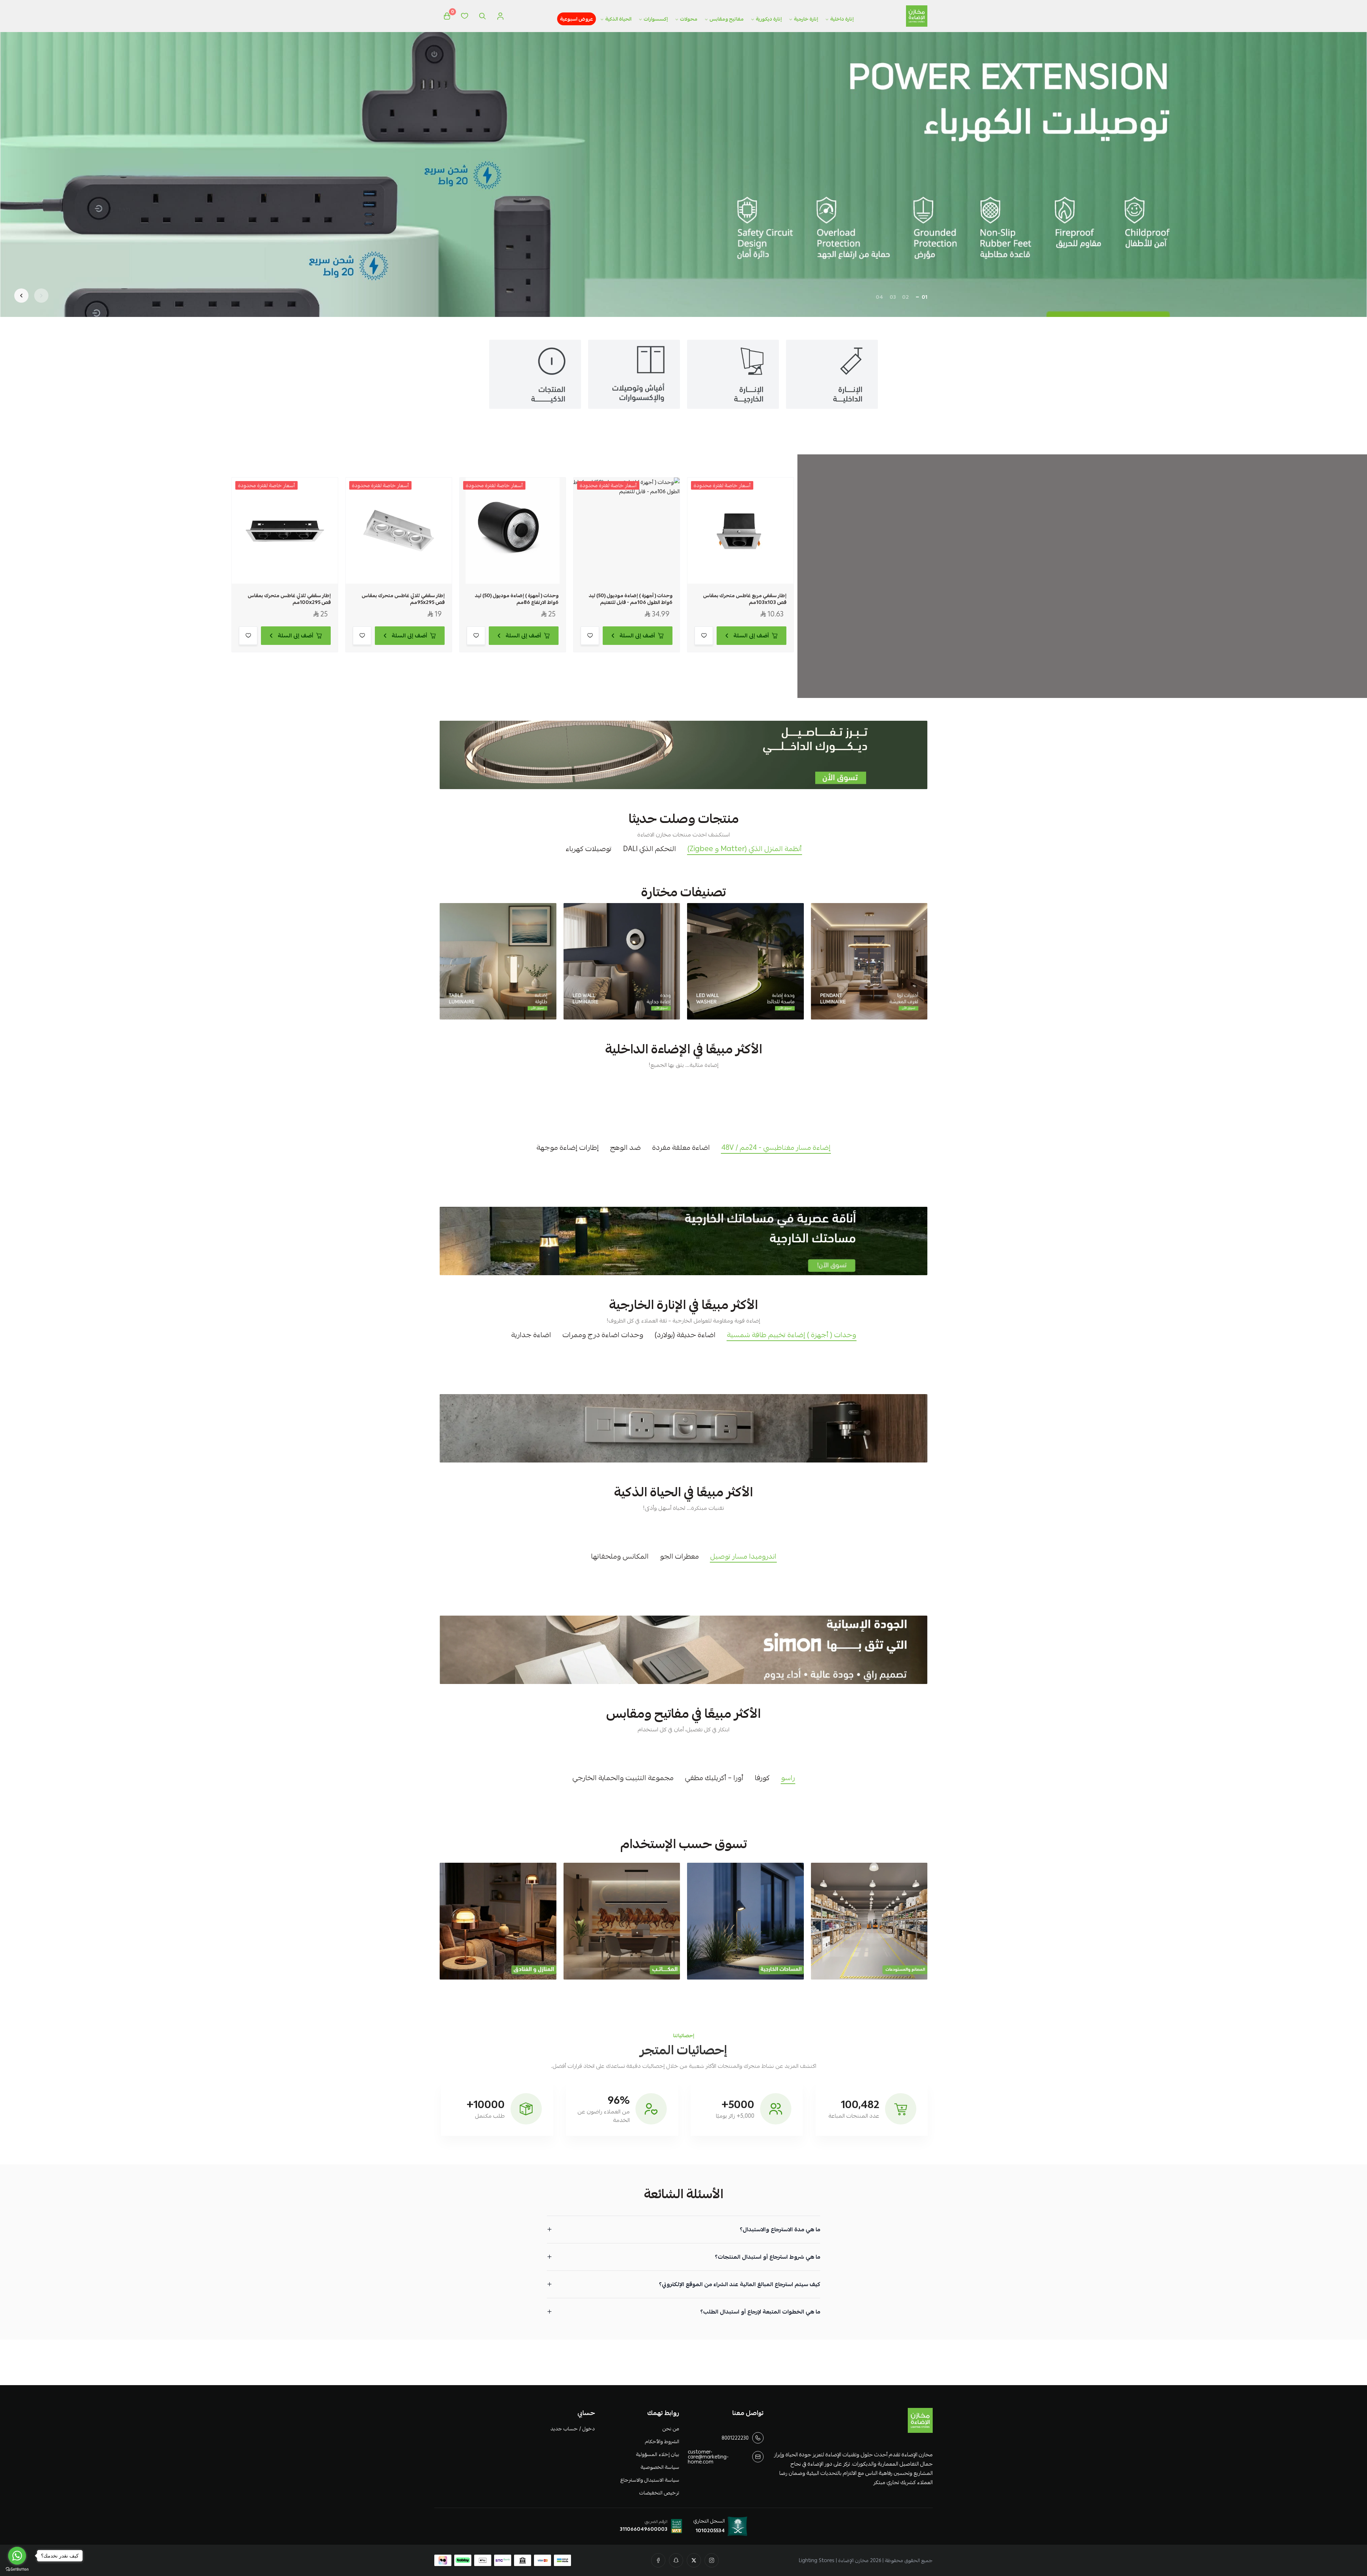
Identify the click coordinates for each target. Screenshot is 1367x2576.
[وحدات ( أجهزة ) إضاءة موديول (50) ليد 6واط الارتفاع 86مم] (513, 531)
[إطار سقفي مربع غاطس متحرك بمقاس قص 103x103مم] (740, 531)
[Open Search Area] (482, 16)
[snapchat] (676, 2560)
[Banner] (869, 961)
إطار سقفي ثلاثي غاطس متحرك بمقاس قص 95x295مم (403, 599)
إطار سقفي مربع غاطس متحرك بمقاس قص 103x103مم (745, 599)
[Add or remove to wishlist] (704, 636)
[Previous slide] (41, 296)
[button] (925, 297)
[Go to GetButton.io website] (17, 2569)
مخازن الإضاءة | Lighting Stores (834, 2560)
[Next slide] (21, 296)
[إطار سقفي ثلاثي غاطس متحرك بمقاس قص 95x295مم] (399, 531)
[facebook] (658, 2560)
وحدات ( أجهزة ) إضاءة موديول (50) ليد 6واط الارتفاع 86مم (517, 599)
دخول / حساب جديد (572, 2429)
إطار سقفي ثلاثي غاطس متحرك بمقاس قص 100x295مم (289, 599)
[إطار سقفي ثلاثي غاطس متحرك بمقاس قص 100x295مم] (285, 531)
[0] (447, 16)
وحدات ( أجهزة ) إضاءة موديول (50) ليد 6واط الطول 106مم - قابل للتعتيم (631, 599)
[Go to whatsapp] (17, 2556)
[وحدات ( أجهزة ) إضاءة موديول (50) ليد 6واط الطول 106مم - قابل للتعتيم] (627, 531)
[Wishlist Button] (465, 16)
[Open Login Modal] (500, 16)
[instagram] (712, 2560)
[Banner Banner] (683, 755)
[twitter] (694, 2560)
